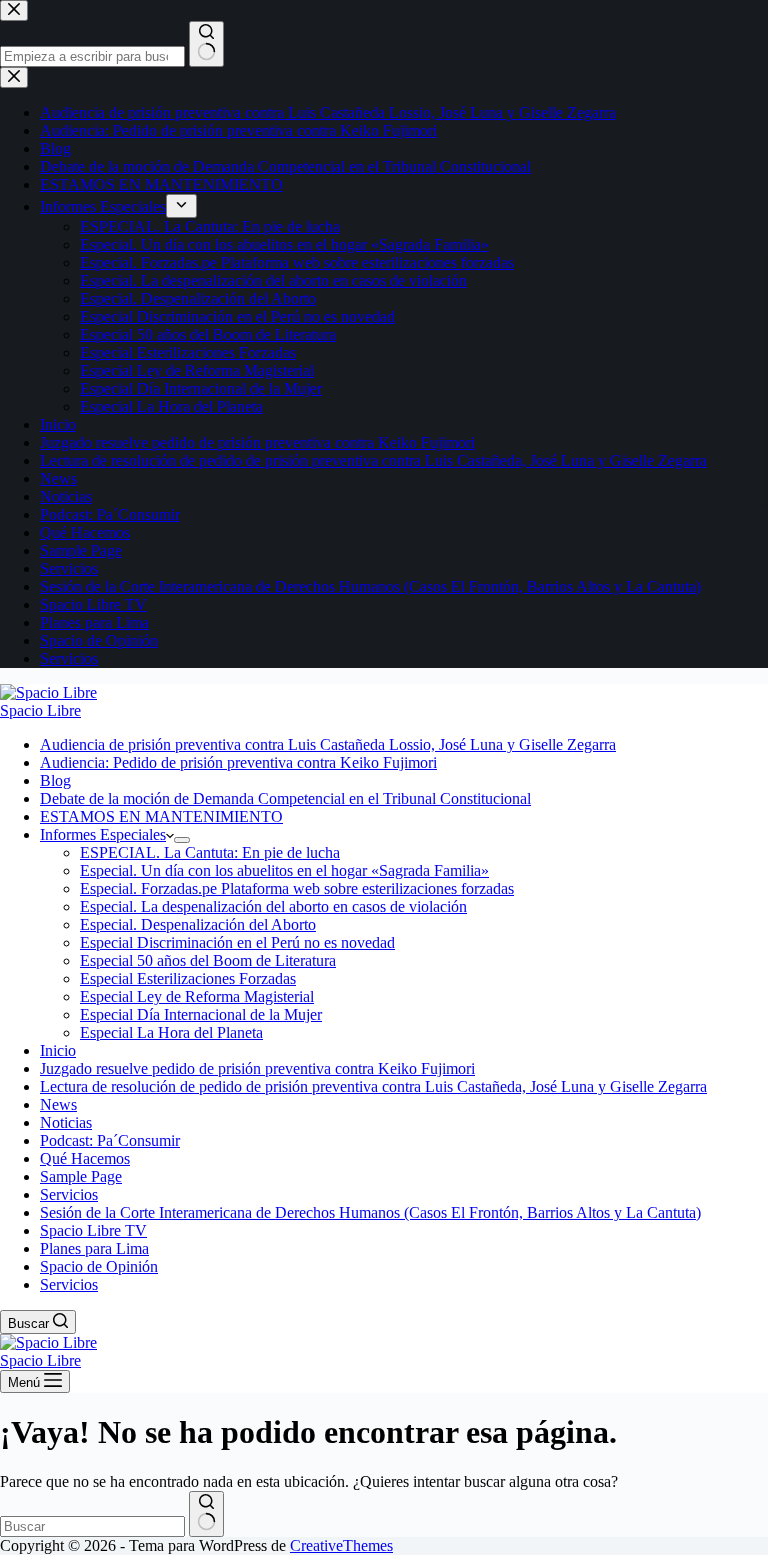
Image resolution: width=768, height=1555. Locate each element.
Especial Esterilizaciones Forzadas (188, 978)
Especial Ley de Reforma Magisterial (197, 996)
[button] (170, 834)
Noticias (66, 1122)
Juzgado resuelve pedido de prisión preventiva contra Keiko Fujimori (257, 1068)
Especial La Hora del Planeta (171, 1032)
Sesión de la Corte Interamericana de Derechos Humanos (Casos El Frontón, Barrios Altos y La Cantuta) (370, 1212)
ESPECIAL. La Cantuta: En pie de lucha (210, 852)
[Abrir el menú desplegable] (182, 840)
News (58, 1104)
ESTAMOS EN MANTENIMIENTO (161, 816)
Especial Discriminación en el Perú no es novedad (237, 942)
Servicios (69, 1194)
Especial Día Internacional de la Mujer (201, 1014)
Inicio (58, 1050)
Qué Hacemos (85, 1158)
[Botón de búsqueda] (206, 1514)
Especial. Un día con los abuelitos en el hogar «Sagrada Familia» (284, 870)
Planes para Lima (94, 1248)
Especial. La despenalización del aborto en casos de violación (273, 906)
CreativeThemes (341, 1545)
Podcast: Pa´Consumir (110, 1140)
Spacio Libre (40, 710)
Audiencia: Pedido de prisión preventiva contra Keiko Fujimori (238, 762)
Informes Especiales (103, 834)
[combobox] (92, 1526)
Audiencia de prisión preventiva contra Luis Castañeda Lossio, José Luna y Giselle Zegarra (328, 744)
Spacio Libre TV (93, 1230)
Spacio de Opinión (99, 1266)
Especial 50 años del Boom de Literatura (208, 960)
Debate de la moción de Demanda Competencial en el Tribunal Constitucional (285, 798)
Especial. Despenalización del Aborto (198, 924)
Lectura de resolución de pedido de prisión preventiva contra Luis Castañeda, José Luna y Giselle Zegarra (373, 1086)
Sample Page (81, 1176)
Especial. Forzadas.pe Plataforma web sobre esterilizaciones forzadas (297, 888)
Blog (55, 780)
